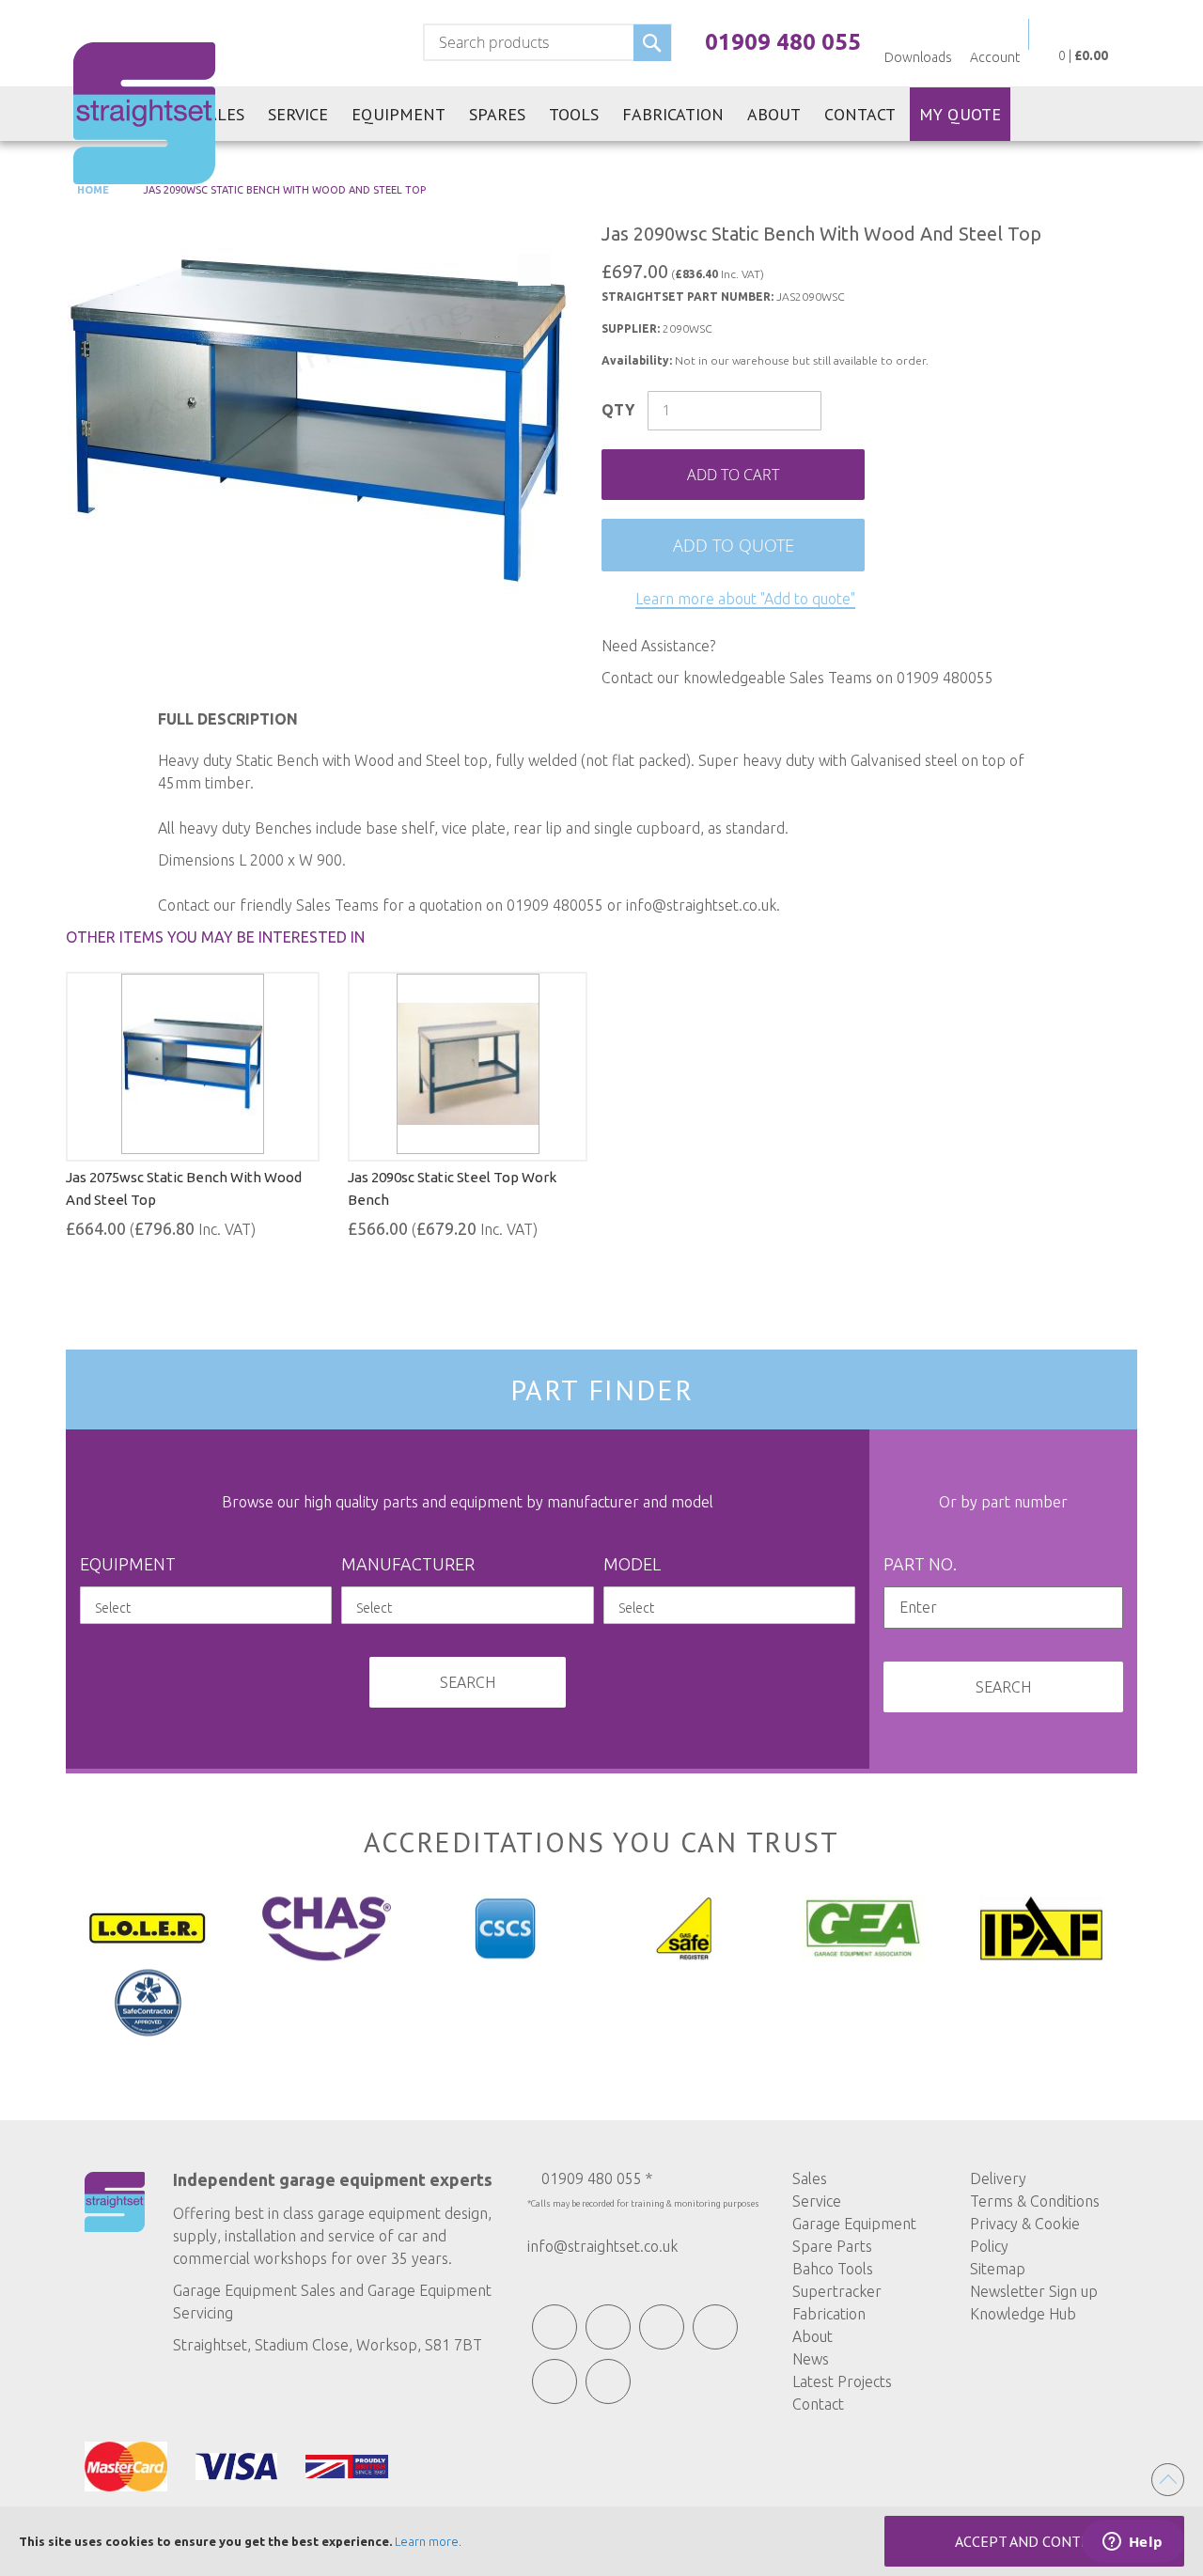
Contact (818, 2404)
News (811, 2359)
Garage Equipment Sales (254, 2290)
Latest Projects (842, 2381)
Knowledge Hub (1023, 2314)
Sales (810, 2178)
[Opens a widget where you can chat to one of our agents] (1133, 2543)
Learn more (427, 2541)
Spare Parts (832, 2246)
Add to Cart (733, 475)
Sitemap (998, 2269)
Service (817, 2201)
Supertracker (837, 2291)
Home (92, 190)
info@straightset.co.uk (602, 2246)
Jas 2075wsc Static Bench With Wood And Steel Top (184, 1188)
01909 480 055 (783, 42)
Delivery (998, 2178)
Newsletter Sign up (1034, 2291)
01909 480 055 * (597, 2178)
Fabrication (829, 2314)
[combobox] (547, 42)
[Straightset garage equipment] (144, 113)
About (812, 2336)
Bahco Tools (833, 2269)
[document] (601, 2541)
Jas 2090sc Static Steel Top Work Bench (452, 1188)
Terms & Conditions (1035, 2201)
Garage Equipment (854, 2224)
